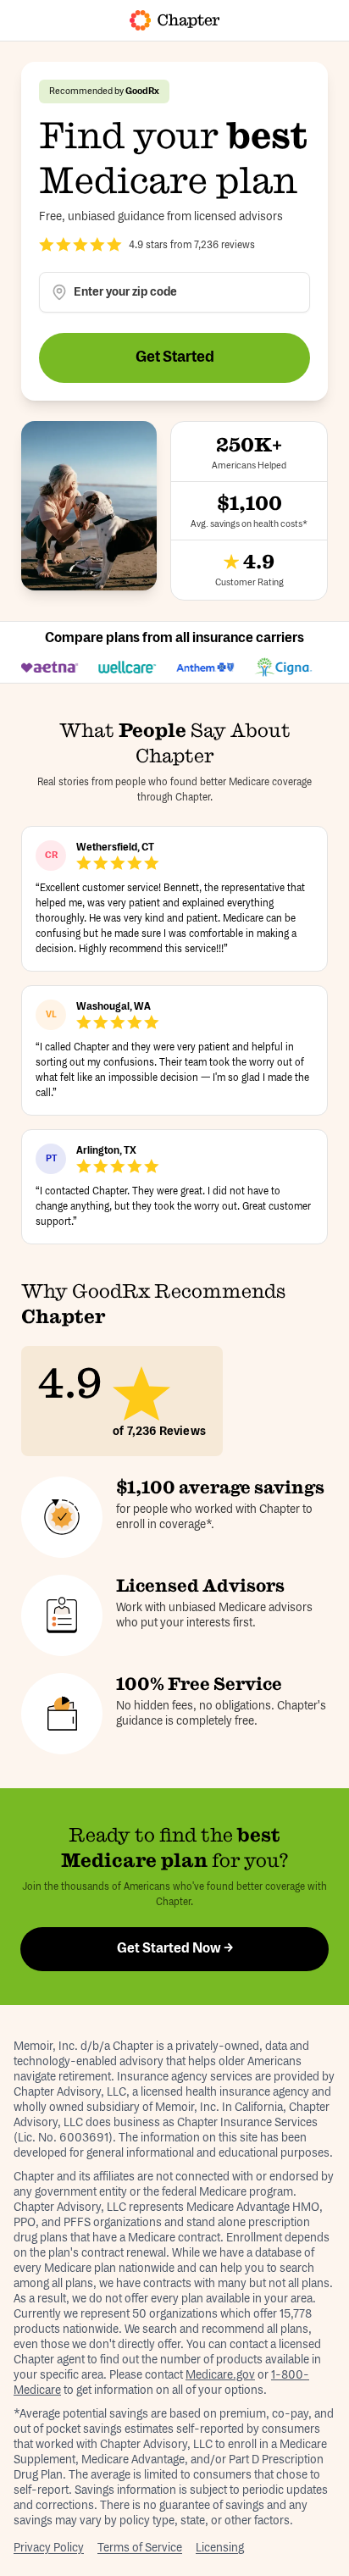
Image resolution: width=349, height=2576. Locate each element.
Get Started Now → (175, 1949)
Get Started (175, 357)
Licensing (220, 2548)
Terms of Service (140, 2548)
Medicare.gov (220, 2375)
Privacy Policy (49, 2548)
